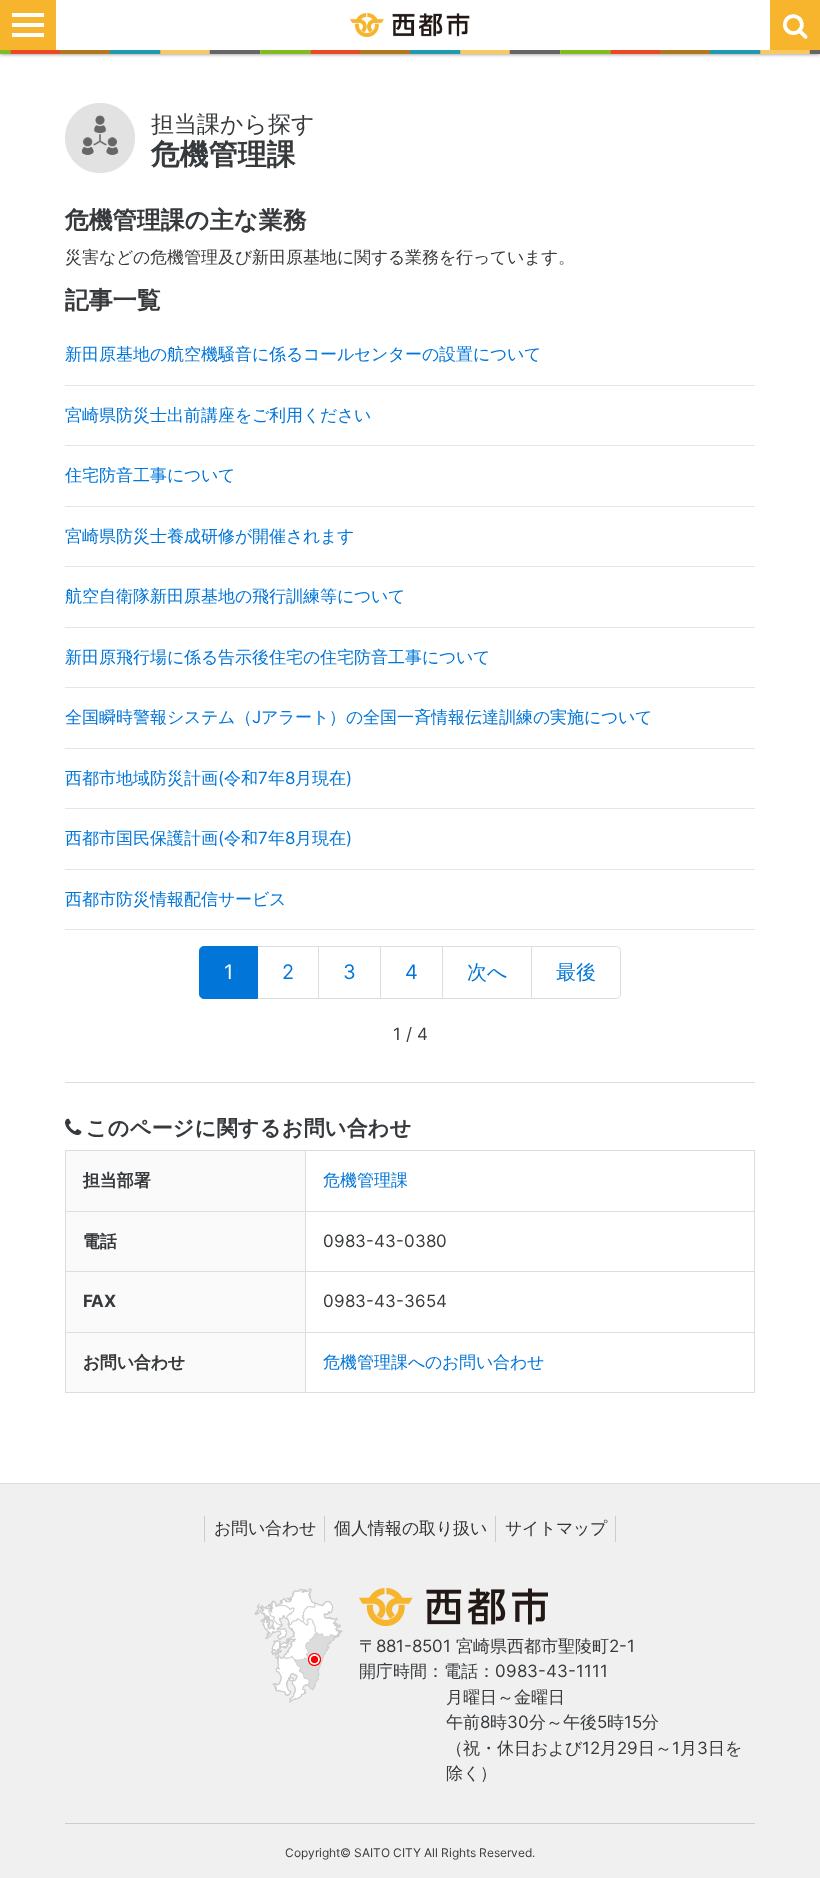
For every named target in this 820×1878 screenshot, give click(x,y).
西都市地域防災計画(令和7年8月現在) (208, 778)
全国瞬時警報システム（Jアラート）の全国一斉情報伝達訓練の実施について (358, 717)
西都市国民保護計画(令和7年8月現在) (208, 838)
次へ (487, 972)
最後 (576, 972)
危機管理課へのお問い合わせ (433, 1362)
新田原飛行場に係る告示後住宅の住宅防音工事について (277, 657)
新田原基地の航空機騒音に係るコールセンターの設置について (303, 354)
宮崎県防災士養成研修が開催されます (209, 536)
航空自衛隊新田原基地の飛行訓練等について (235, 596)
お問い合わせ (265, 1528)
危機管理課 (365, 1180)
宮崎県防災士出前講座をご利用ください (218, 415)
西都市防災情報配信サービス (175, 899)
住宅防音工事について (150, 475)
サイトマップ (556, 1528)
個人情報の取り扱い (410, 1528)
